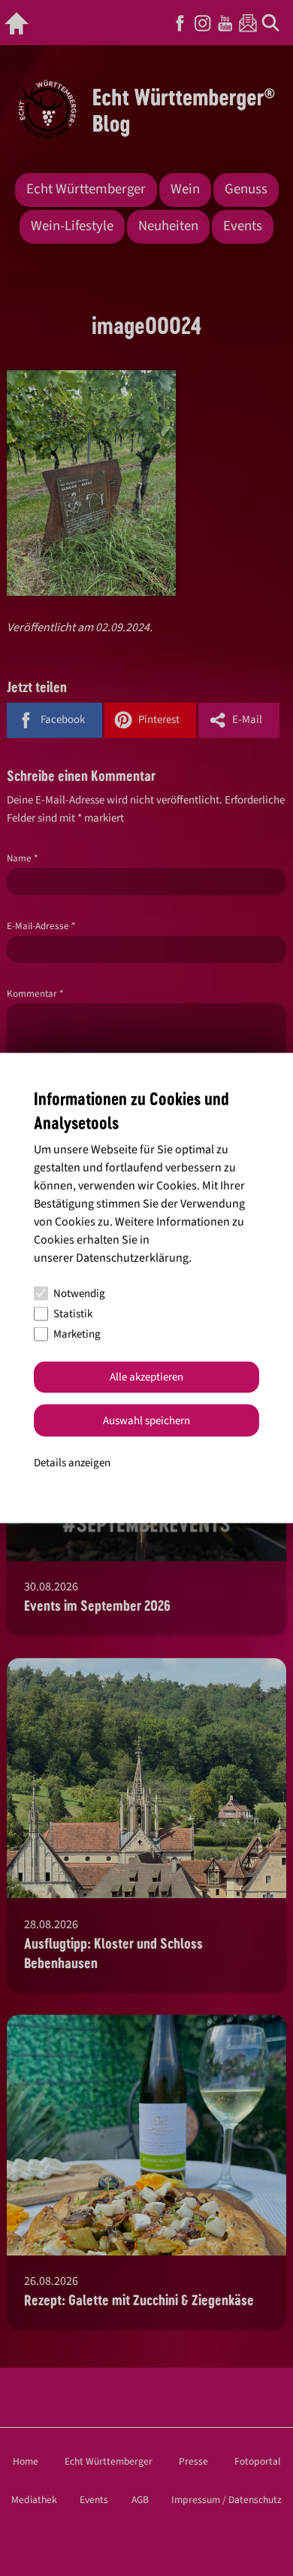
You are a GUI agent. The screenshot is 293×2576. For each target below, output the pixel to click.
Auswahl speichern (146, 1420)
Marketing (77, 1334)
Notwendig (79, 1294)
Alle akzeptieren (146, 1377)
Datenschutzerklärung (132, 1257)
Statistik (73, 1314)
